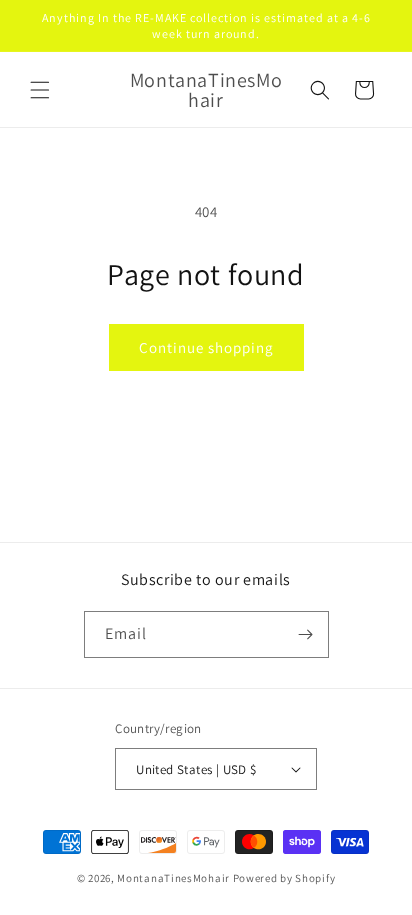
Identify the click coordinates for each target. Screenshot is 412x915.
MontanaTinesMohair (173, 878)
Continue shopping (206, 347)
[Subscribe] (306, 634)
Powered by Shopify (284, 878)
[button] (40, 90)
